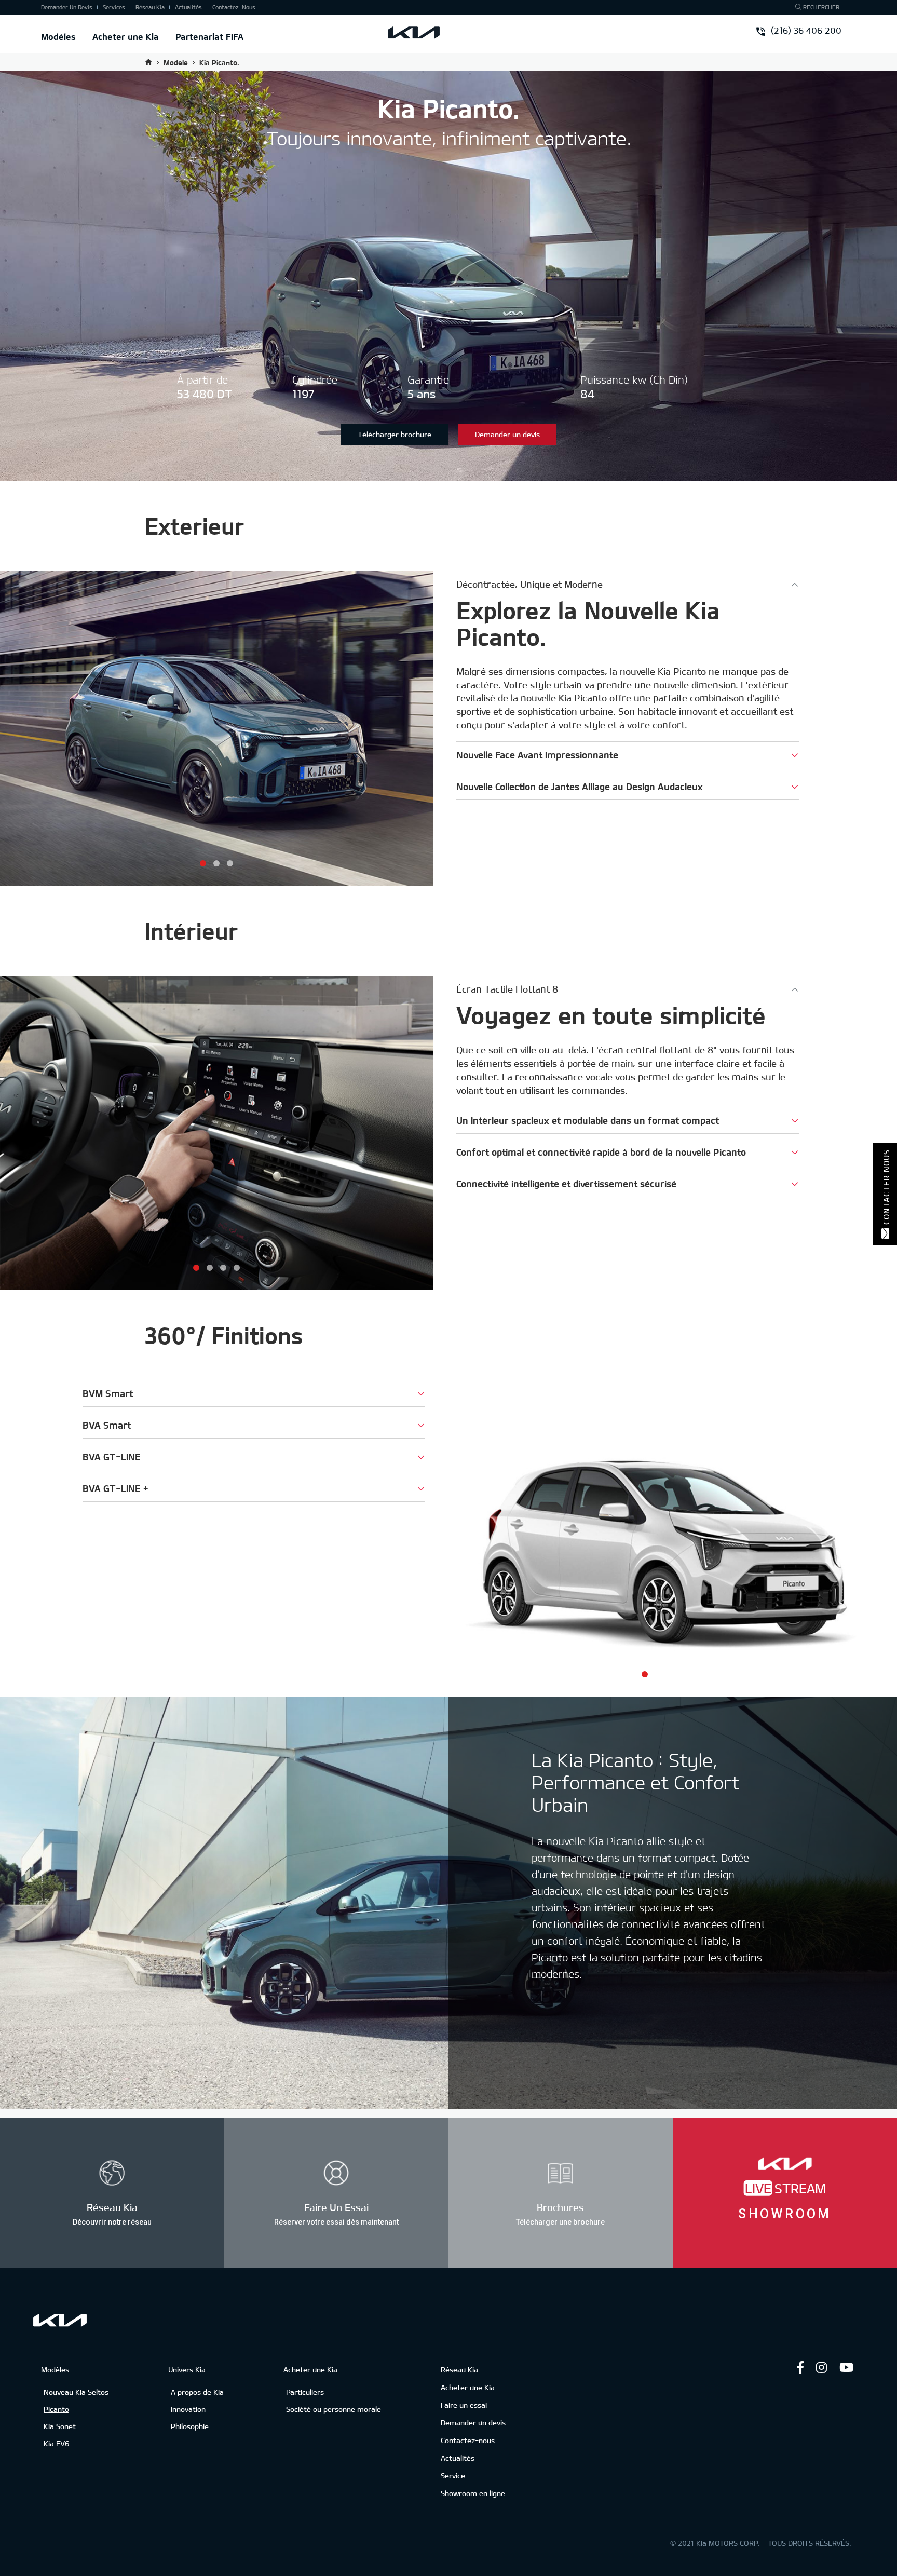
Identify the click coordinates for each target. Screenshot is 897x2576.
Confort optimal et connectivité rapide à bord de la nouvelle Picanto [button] (601, 1152)
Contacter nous (886, 1187)
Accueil (148, 62)
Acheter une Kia (126, 36)
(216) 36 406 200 (805, 31)
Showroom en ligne (473, 2493)
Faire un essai (464, 2405)
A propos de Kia (197, 2392)
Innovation (188, 2409)
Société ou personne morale (334, 2409)
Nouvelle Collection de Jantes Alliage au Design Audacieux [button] (580, 787)
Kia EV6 (57, 2443)
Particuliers (305, 2392)
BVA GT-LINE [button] (112, 1457)
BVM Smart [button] (108, 1393)
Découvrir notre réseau (112, 2221)
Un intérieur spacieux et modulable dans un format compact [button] (588, 1120)
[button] (203, 863)
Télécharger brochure (395, 434)
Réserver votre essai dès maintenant (336, 2221)
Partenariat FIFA (209, 36)
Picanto (56, 2409)
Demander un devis (67, 7)
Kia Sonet (60, 2426)
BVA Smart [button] (107, 1425)
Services (114, 7)
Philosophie (190, 2426)
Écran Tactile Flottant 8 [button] (507, 989)
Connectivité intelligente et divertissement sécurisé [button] (566, 1184)
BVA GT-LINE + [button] (115, 1488)
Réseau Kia (150, 7)
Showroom (785, 2213)
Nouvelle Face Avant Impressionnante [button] (537, 755)
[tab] (628, 584)
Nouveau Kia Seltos (76, 2392)
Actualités (188, 7)
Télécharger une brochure (560, 2221)
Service (453, 2476)
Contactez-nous (234, 7)
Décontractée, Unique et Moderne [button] (529, 584)
